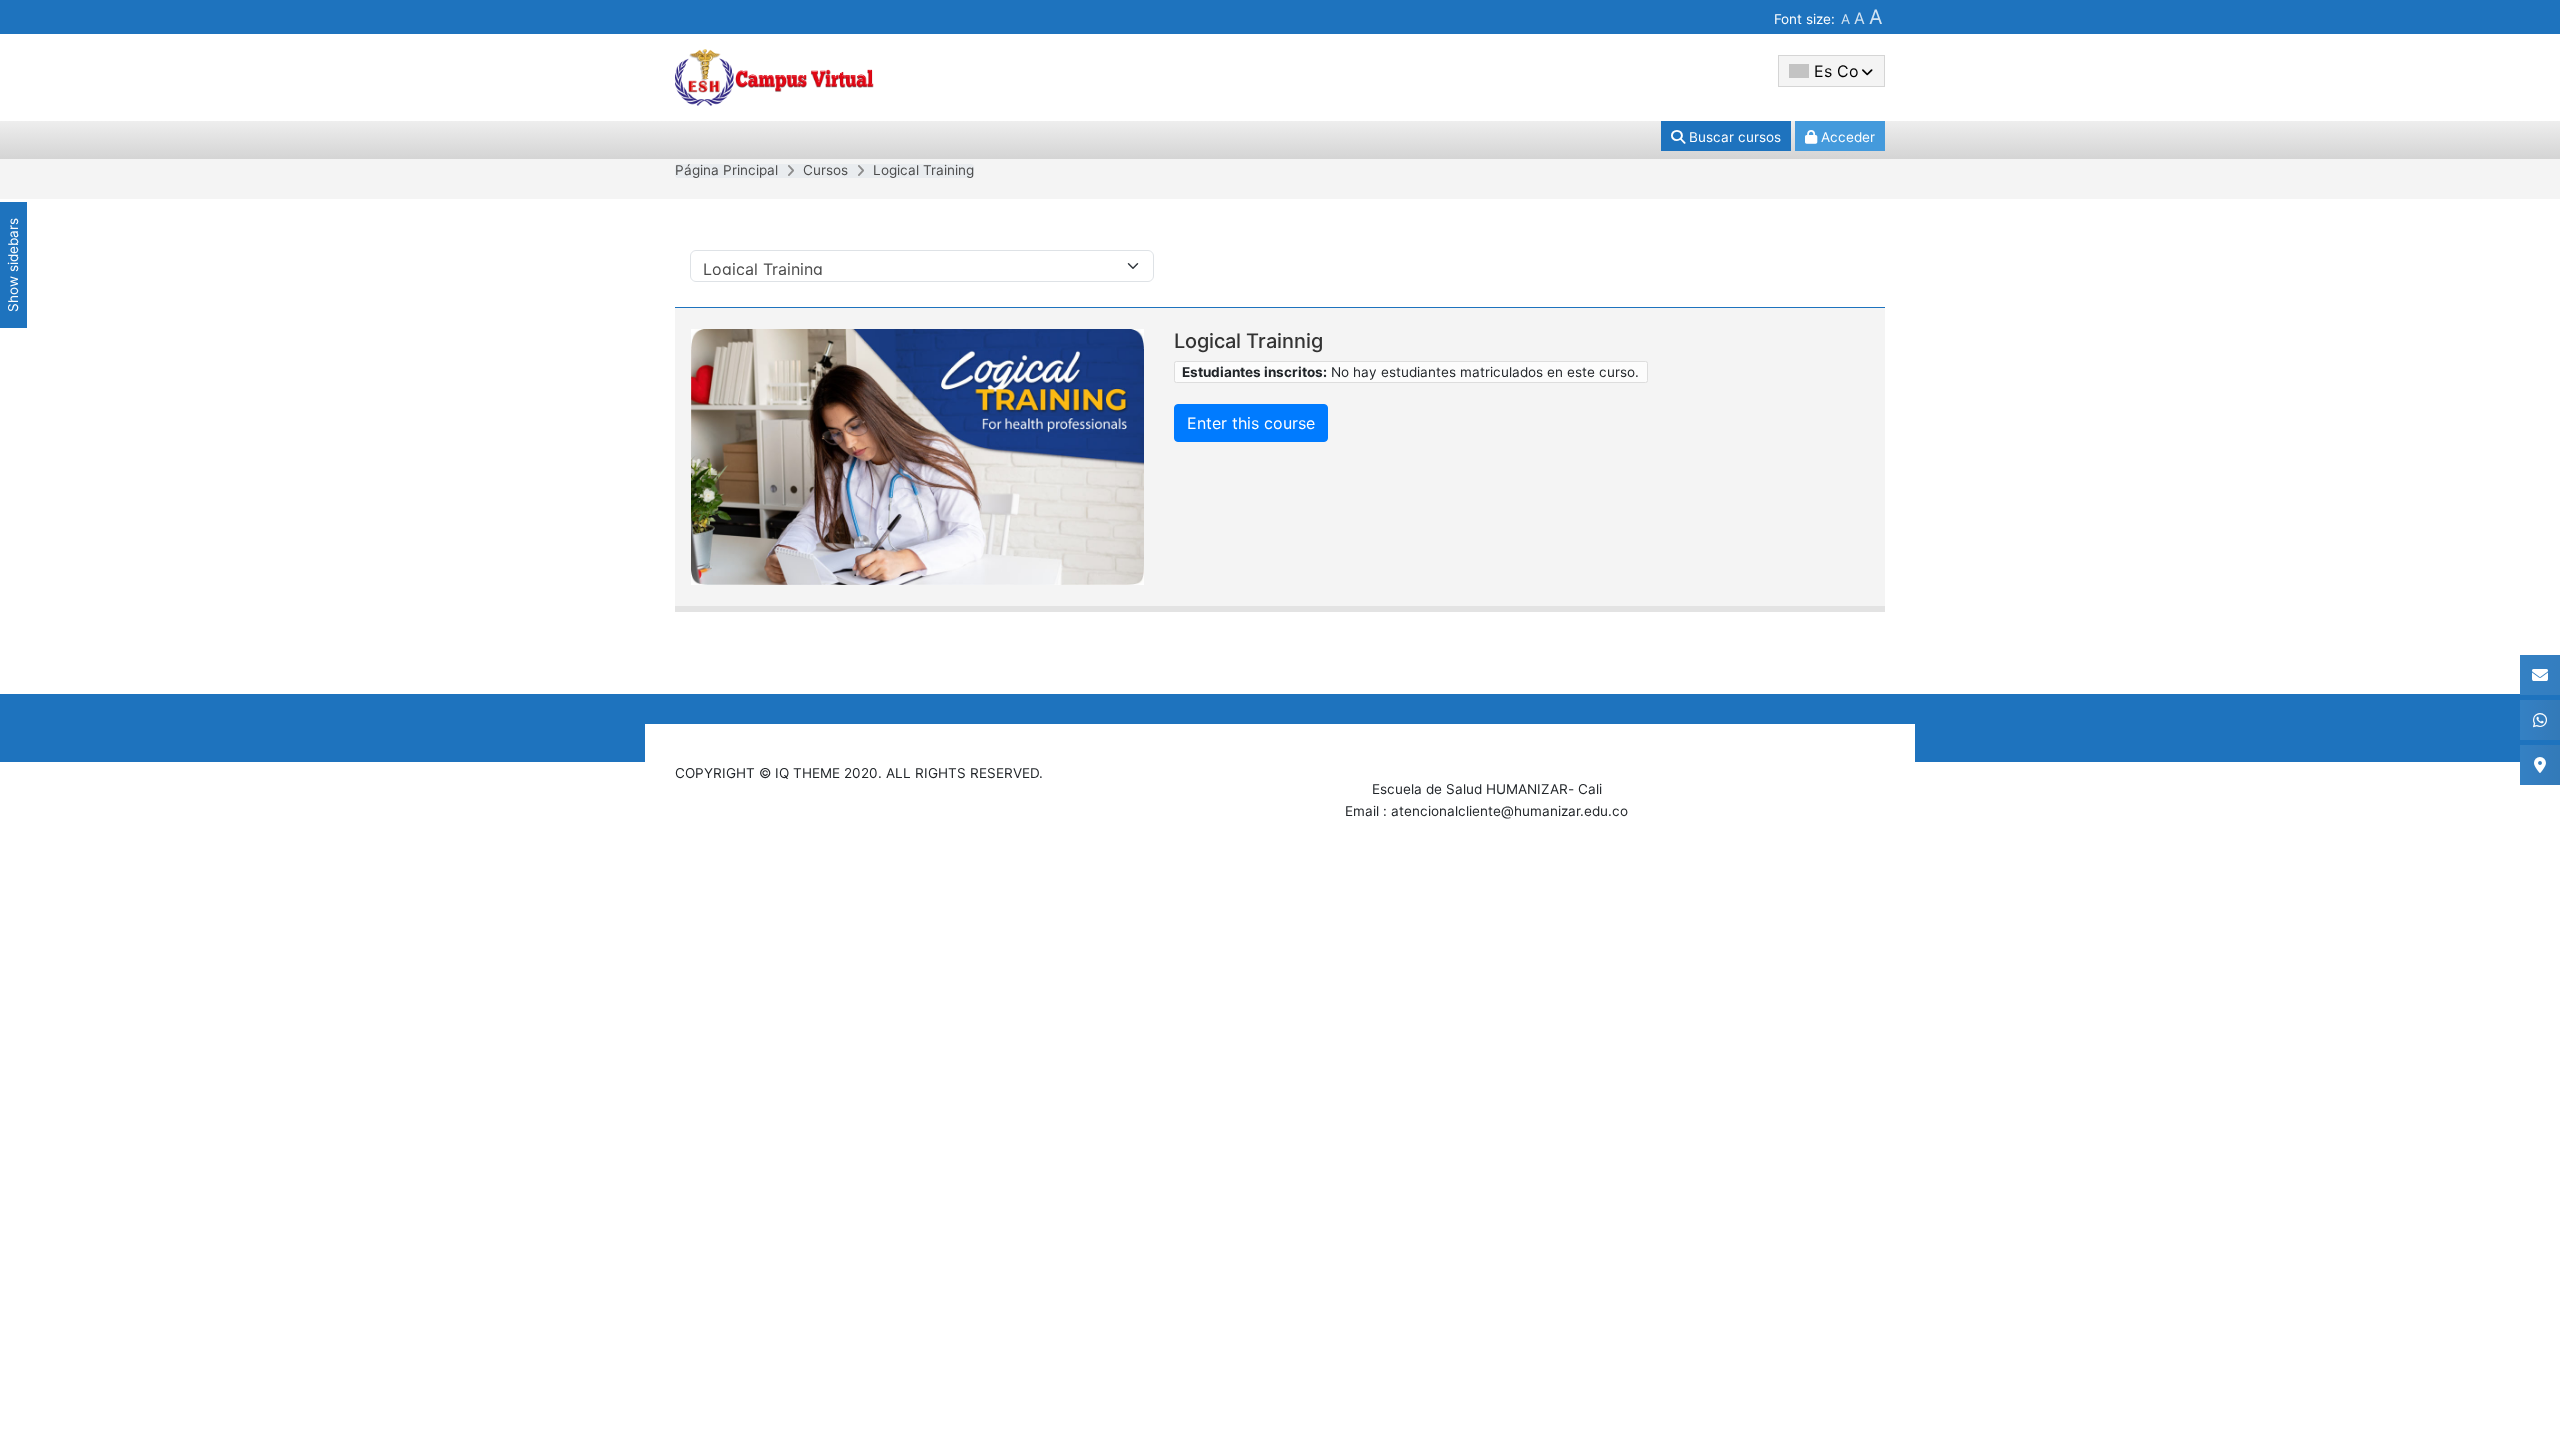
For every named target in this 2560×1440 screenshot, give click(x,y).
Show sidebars (13, 265)
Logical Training (923, 170)
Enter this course (1251, 423)
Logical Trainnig (1248, 341)
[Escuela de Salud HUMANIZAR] (775, 76)
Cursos (825, 170)
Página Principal (726, 170)
